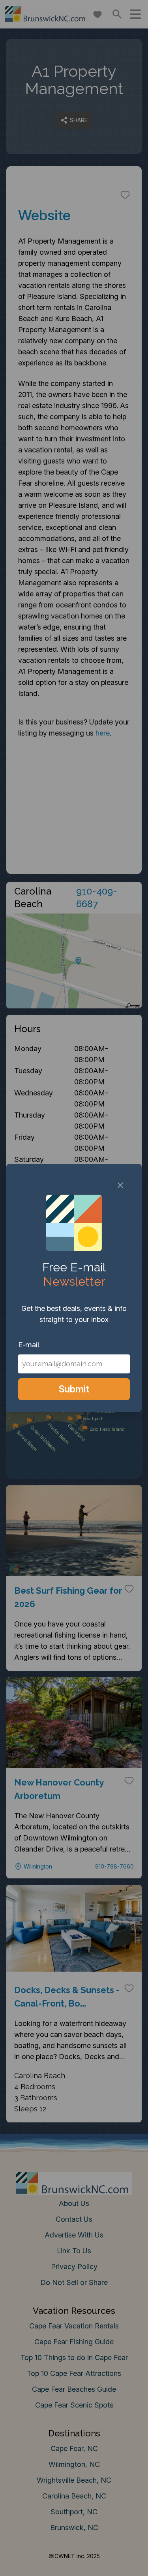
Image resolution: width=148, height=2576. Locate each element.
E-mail (29, 1345)
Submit (74, 1389)
